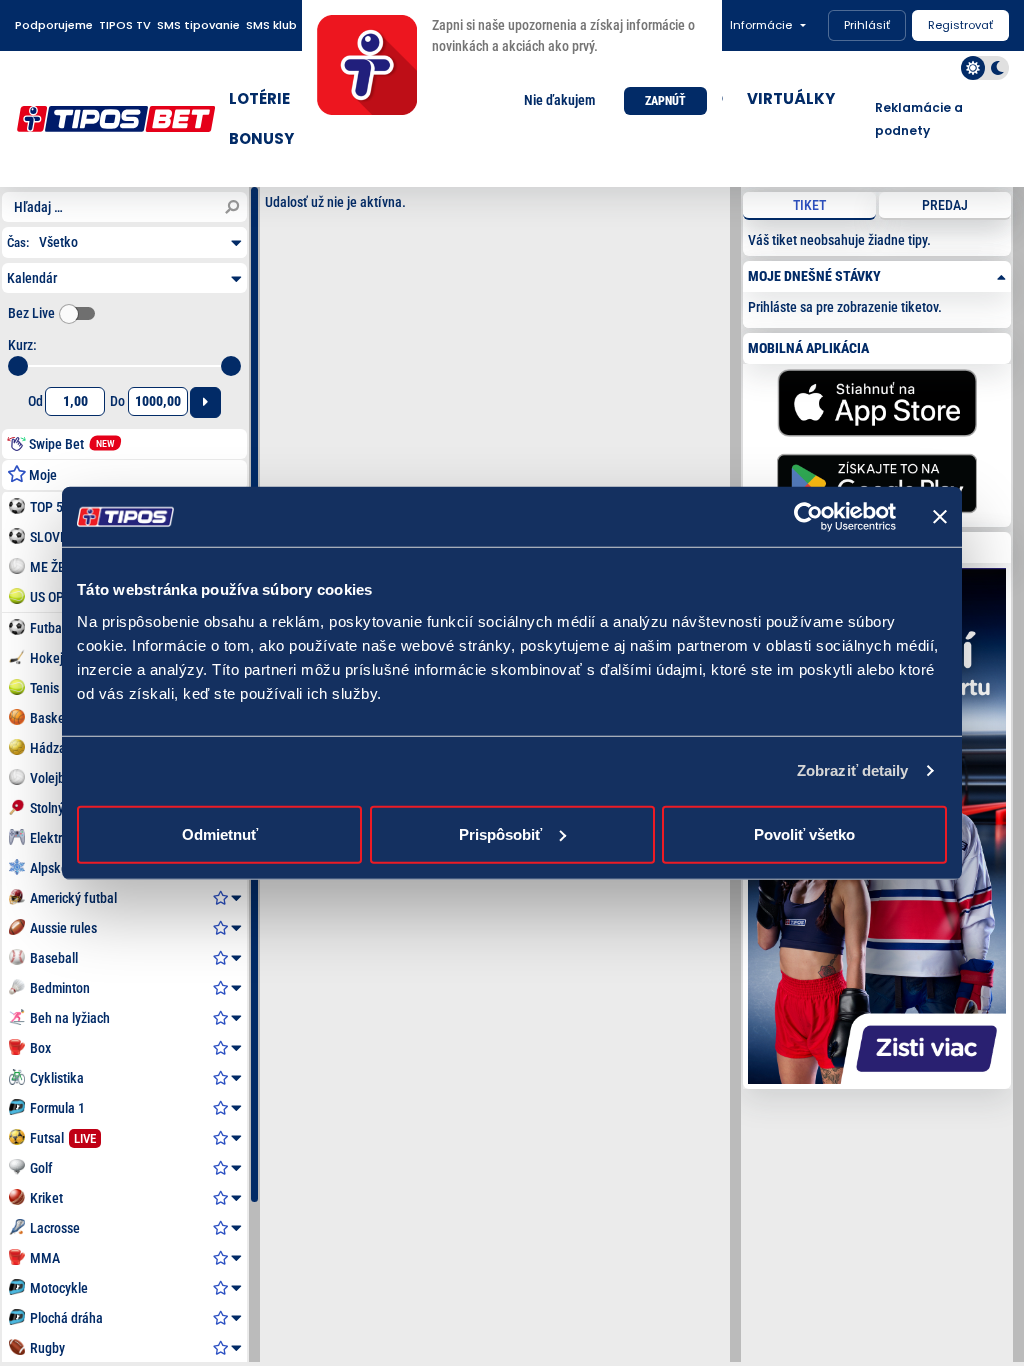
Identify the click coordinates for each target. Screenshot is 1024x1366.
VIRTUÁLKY (791, 98)
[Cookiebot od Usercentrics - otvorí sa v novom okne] (808, 517)
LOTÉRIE (259, 98)
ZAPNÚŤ (665, 101)
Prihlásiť (867, 25)
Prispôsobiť (500, 833)
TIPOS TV (125, 25)
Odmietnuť (220, 833)
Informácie (761, 25)
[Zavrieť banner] (940, 517)
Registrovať (960, 25)
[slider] (18, 366)
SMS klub (271, 25)
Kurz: (22, 345)
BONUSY (261, 138)
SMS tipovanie (198, 25)
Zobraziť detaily (853, 770)
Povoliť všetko (804, 833)
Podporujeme (54, 25)
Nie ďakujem (559, 100)
